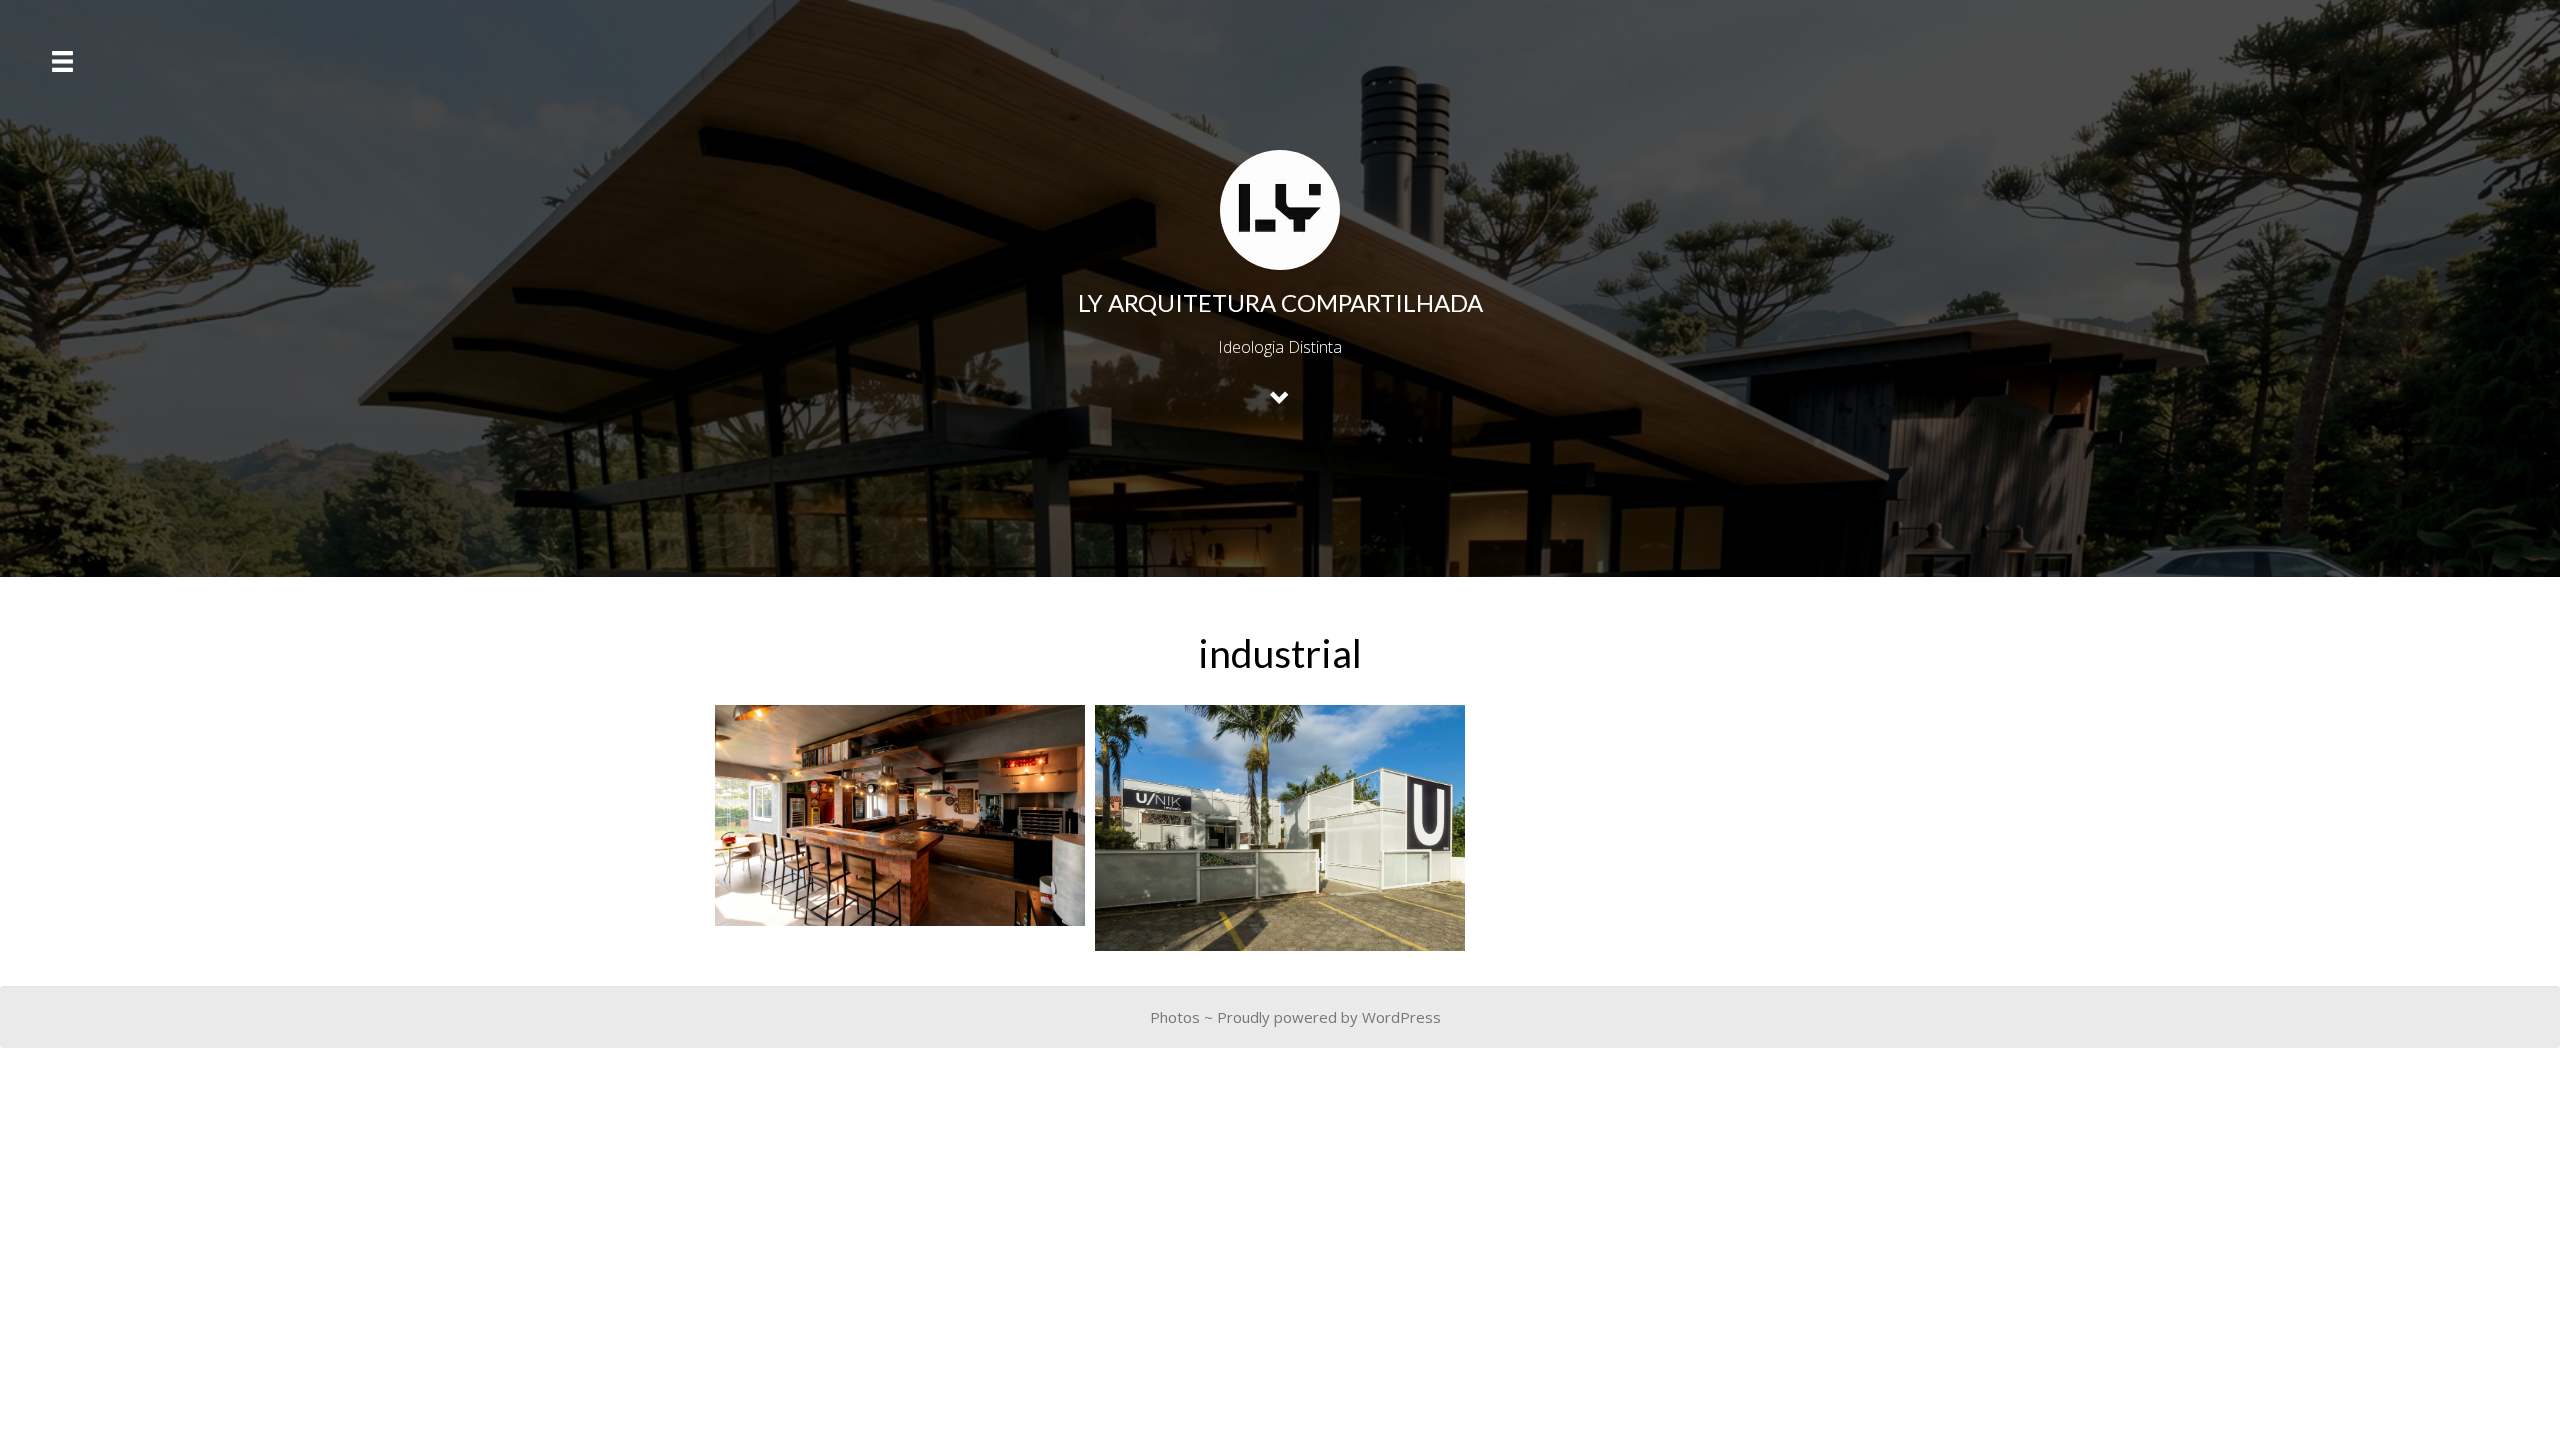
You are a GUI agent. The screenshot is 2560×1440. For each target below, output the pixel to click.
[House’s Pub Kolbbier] (900, 816)
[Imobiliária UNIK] (1280, 828)
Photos (1175, 1017)
